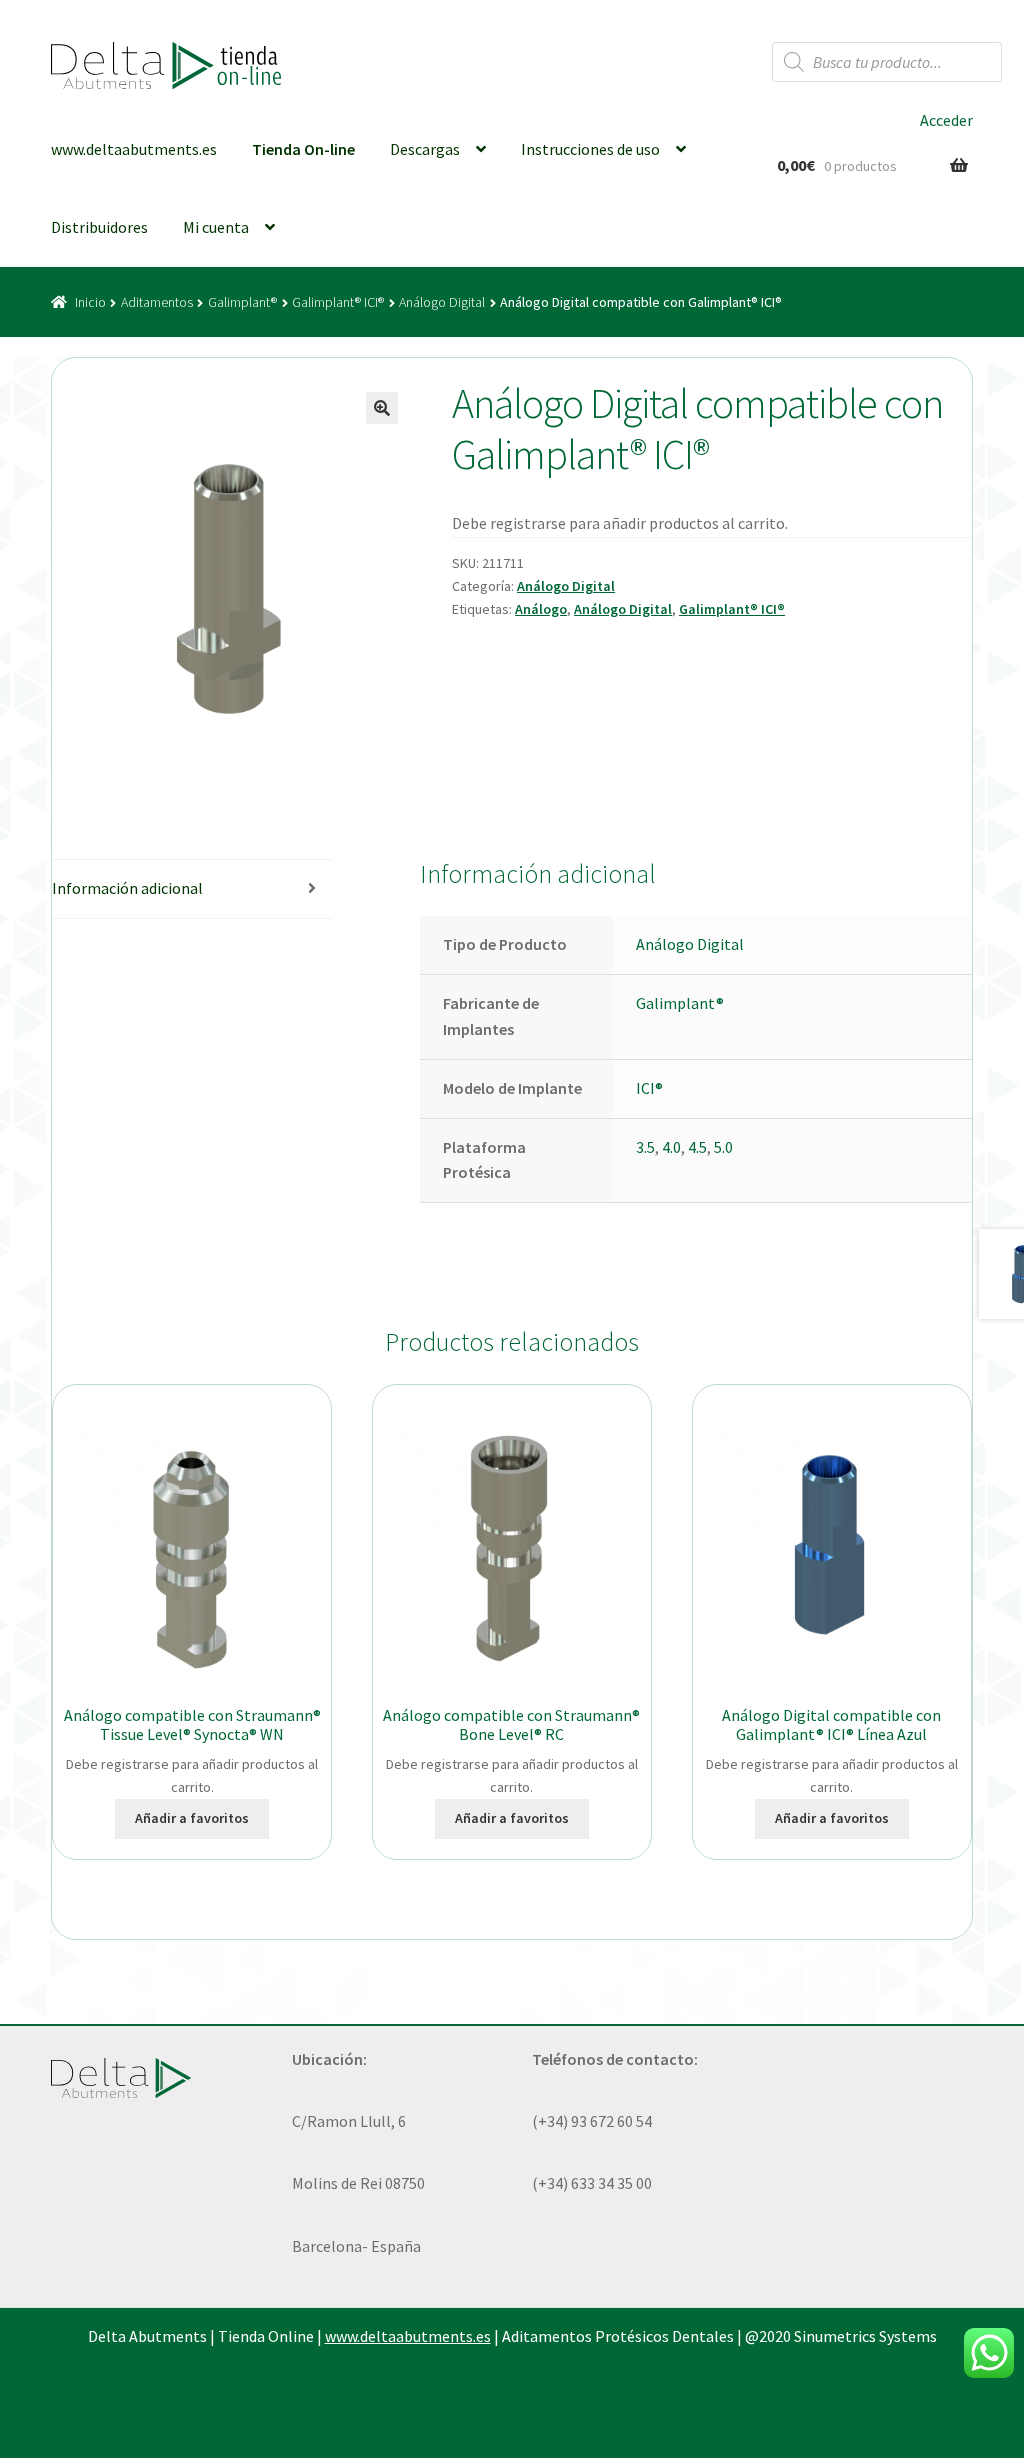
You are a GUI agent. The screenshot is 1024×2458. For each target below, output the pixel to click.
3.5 (645, 1147)
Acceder (946, 120)
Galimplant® (242, 302)
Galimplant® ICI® (338, 302)
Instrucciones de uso (590, 149)
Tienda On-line (303, 149)
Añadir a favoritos (192, 1818)
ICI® (649, 1088)
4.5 (697, 1147)
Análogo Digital (442, 302)
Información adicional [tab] (127, 888)
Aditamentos (157, 302)
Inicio (90, 302)
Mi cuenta (216, 227)
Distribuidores (99, 227)
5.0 (723, 1147)
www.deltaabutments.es (134, 149)
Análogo (541, 609)
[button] (382, 408)
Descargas (425, 149)
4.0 (671, 1147)
